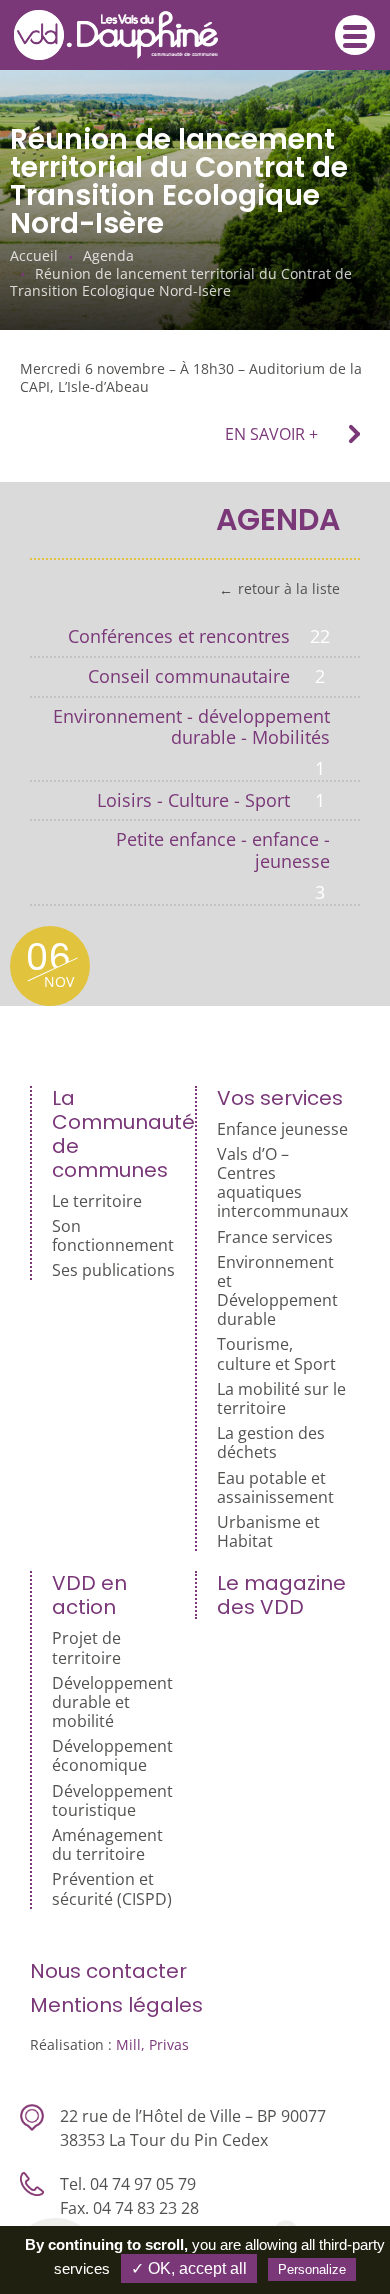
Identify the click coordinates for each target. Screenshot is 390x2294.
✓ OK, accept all (189, 2268)
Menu (355, 35)
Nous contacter (108, 1971)
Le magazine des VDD (281, 1595)
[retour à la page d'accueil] (131, 35)
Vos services (280, 1098)
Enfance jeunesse (282, 1129)
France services (275, 1237)
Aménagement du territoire (107, 1845)
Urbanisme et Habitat (268, 1532)
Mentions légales (116, 2005)
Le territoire (97, 1201)
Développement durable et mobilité (112, 1703)
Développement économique (112, 1756)
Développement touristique (112, 1801)
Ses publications (113, 1270)
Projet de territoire (86, 1648)
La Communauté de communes (118, 1134)
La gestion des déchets (271, 1443)
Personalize (312, 2269)
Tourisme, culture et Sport (276, 1354)
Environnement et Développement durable (277, 1291)
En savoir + (271, 434)
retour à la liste (289, 589)
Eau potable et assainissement (275, 1488)
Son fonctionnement (113, 1236)
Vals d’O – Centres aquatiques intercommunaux (282, 1183)
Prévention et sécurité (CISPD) (112, 1889)
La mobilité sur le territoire (281, 1399)
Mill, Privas (152, 2044)
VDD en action (89, 1595)
